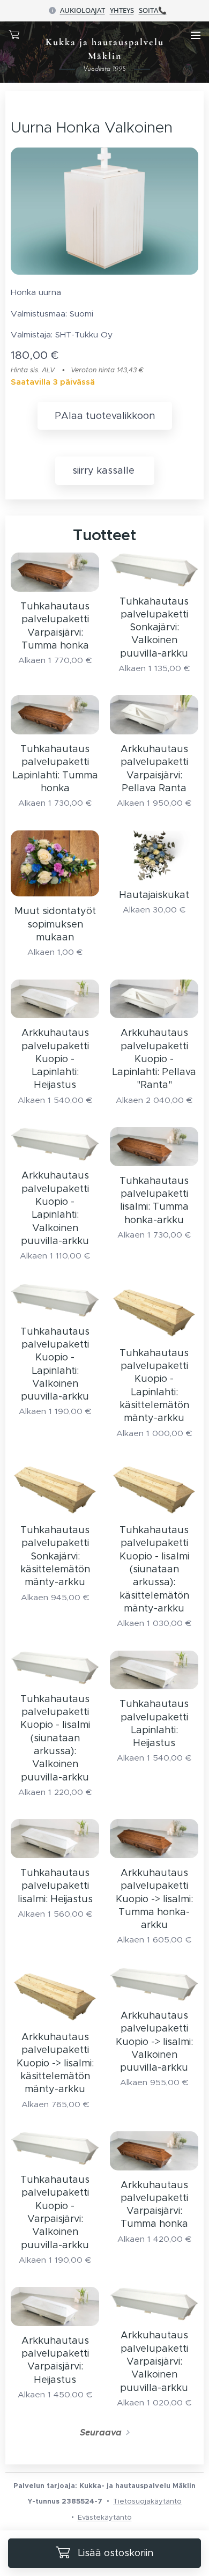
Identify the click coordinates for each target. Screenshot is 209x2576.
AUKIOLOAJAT (83, 10)
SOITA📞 (153, 10)
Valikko (196, 35)
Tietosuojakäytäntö (147, 2501)
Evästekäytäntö (105, 2517)
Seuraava (101, 2433)
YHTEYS (122, 10)
